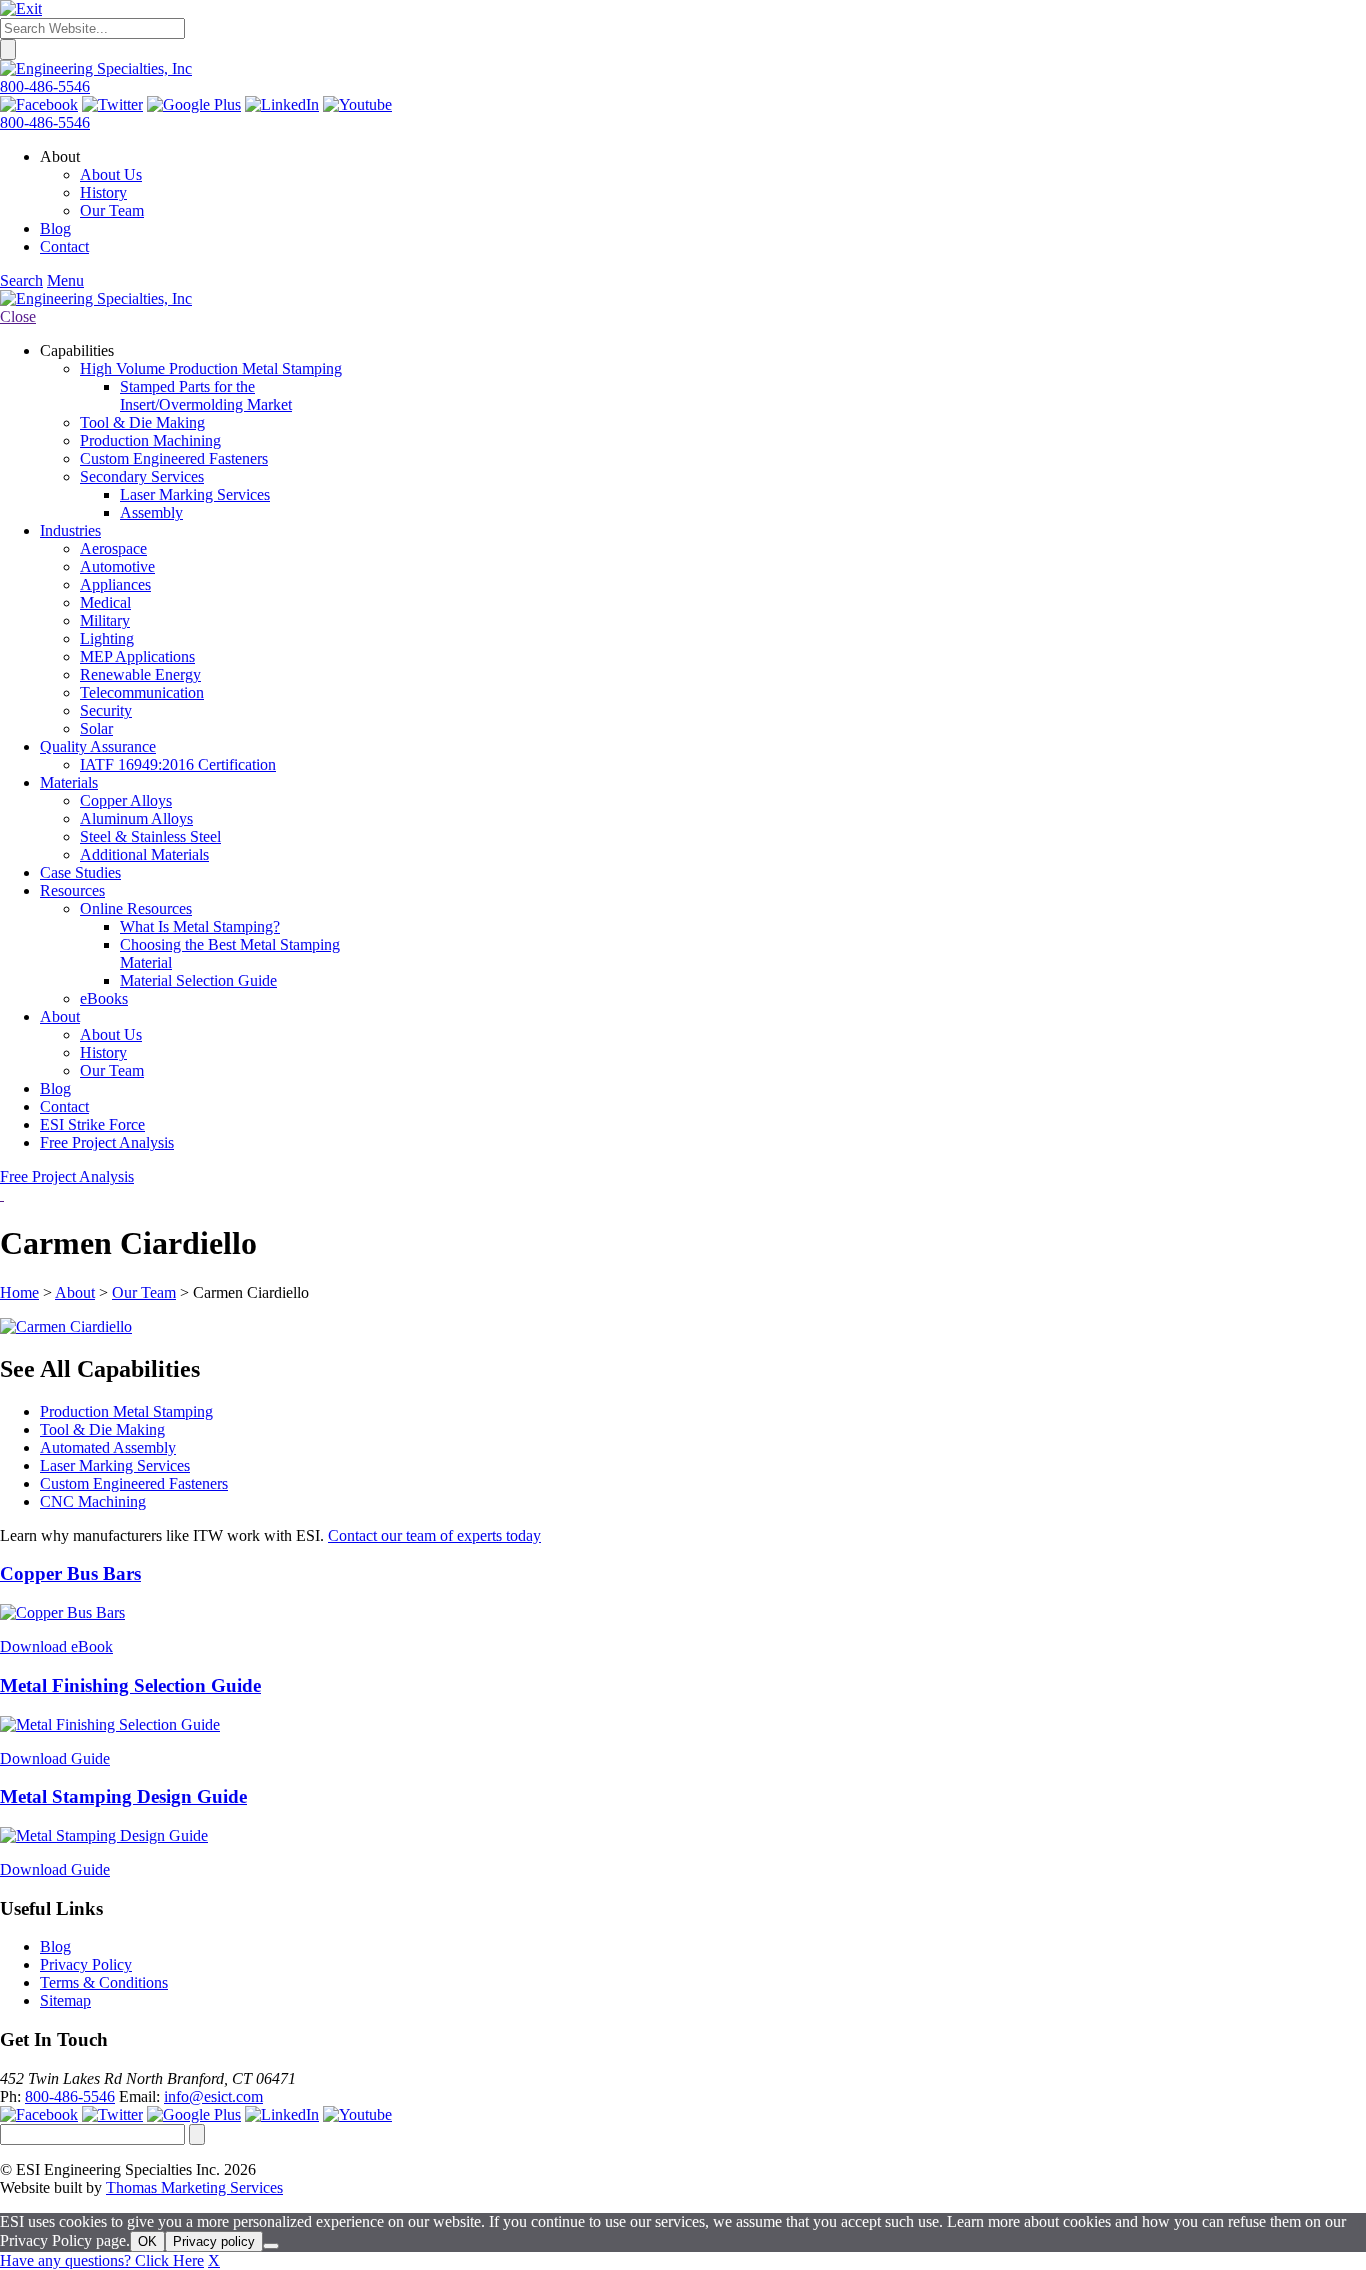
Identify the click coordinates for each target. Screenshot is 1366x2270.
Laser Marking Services (115, 1465)
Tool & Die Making (102, 1429)
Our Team (112, 210)
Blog (55, 228)
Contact (64, 246)
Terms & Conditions (104, 1982)
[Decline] (271, 2246)
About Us (111, 174)
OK (147, 2241)
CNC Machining (93, 1501)
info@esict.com (213, 2096)
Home (19, 1292)
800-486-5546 (45, 86)
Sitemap (65, 2000)
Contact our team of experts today (434, 1535)
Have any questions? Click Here (102, 2260)
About (75, 1292)
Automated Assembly (108, 1447)
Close (18, 316)
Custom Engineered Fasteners (134, 1483)
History (103, 192)
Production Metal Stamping (126, 1411)
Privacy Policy (86, 1964)
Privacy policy (214, 2241)
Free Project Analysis (67, 1176)
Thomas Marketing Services (194, 2187)
